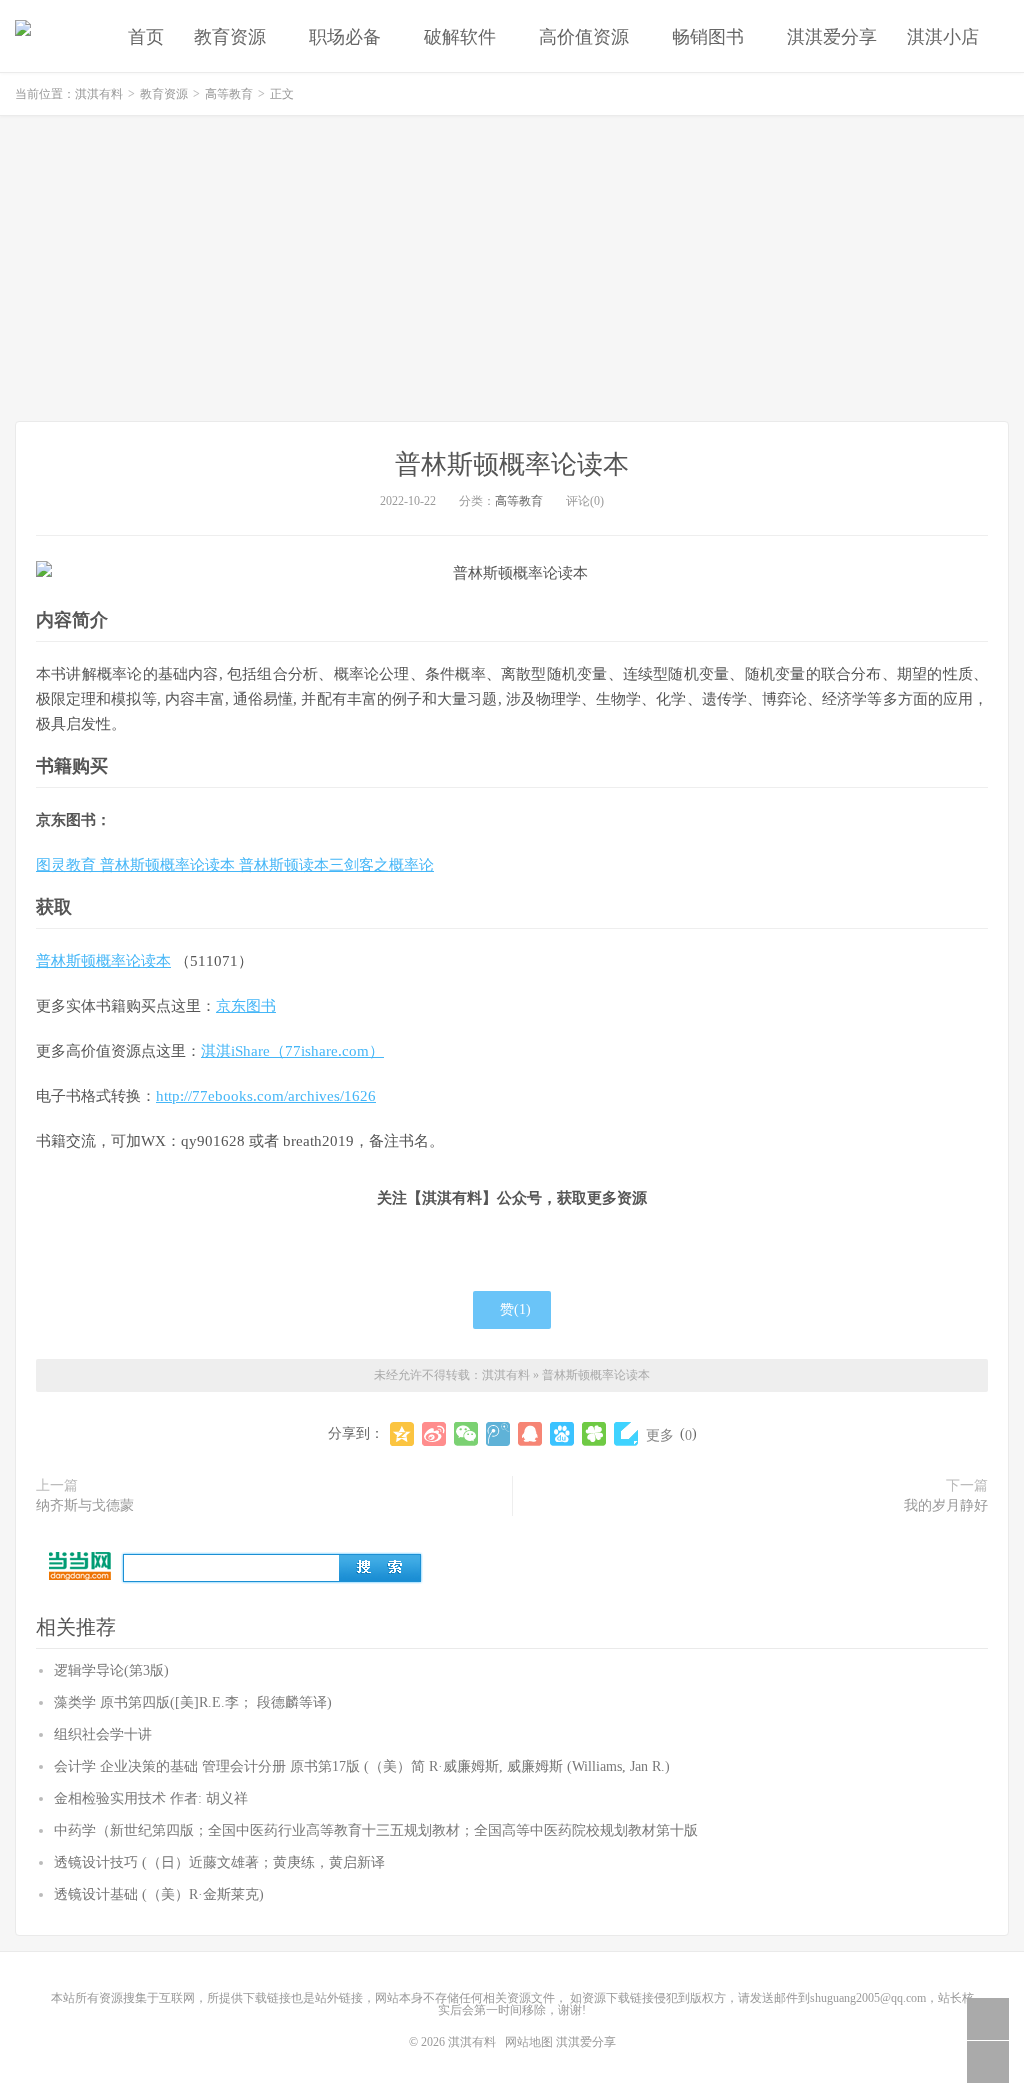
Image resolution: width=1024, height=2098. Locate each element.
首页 (146, 37)
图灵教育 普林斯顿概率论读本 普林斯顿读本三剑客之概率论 (235, 865)
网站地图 (529, 2042)
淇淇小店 (943, 37)
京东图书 (246, 1006)
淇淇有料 (23, 36)
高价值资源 (584, 37)
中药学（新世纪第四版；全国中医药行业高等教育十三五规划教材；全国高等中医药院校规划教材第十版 (376, 1830)
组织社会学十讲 (103, 1734)
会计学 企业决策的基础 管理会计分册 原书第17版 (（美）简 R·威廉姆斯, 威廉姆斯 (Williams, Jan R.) (362, 1766)
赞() (515, 1309)
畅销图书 (708, 37)
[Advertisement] (512, 271)
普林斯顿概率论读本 (512, 464)
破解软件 (460, 37)
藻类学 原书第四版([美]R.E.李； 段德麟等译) (193, 1702)
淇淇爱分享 (832, 37)
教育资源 (230, 37)
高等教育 (229, 94)
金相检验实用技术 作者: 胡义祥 (151, 1798)
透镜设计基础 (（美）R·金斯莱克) (159, 1894)
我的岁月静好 (946, 1505)
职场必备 (345, 37)
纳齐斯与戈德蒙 (85, 1505)
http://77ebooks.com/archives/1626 (266, 1096)
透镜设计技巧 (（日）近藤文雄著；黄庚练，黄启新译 (219, 1862)
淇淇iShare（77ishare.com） (292, 1051)
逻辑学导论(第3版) (111, 1670)
